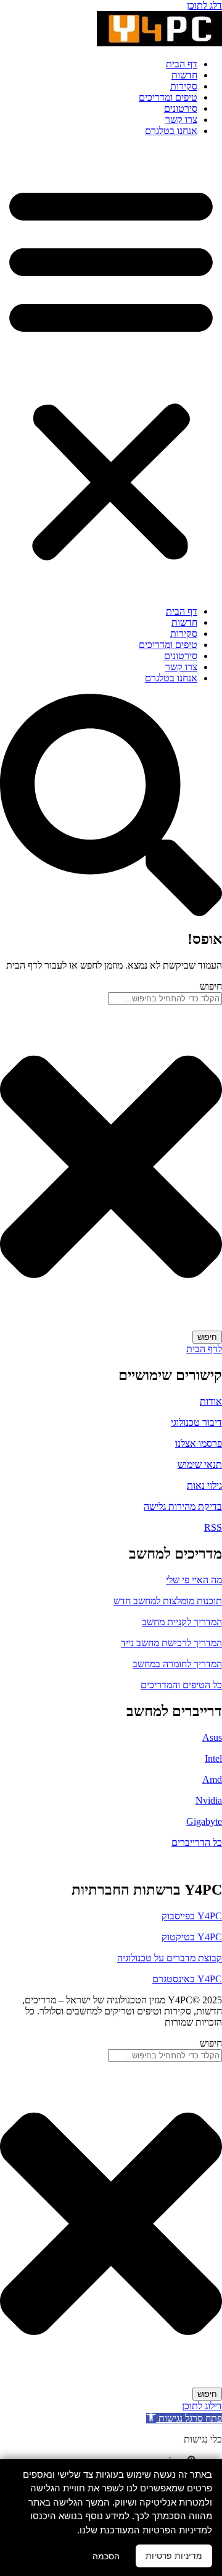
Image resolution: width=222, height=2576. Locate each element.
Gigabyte (204, 1821)
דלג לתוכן (204, 5)
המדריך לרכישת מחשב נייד (171, 1643)
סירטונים (181, 108)
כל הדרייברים (197, 1842)
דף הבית (182, 64)
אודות (211, 1401)
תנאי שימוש (200, 1464)
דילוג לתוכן (202, 2406)
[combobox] (165, 999)
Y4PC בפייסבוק (192, 1916)
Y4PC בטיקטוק (192, 1937)
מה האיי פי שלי (194, 1580)
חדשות (184, 75)
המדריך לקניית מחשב (182, 1622)
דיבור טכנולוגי (196, 1422)
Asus (212, 1737)
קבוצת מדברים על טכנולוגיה (170, 1958)
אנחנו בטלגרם (171, 131)
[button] (111, 371)
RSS (213, 1527)
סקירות (184, 86)
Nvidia (209, 1800)
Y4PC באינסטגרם (187, 1979)
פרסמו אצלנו (199, 1443)
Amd (212, 1779)
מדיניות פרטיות (174, 2556)
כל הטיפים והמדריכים (181, 1685)
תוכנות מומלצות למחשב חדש (168, 1601)
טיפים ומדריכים (168, 97)
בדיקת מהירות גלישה (183, 1506)
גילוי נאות (204, 1485)
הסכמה (106, 2556)
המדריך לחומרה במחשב (177, 1664)
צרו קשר (181, 120)
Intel (213, 1758)
